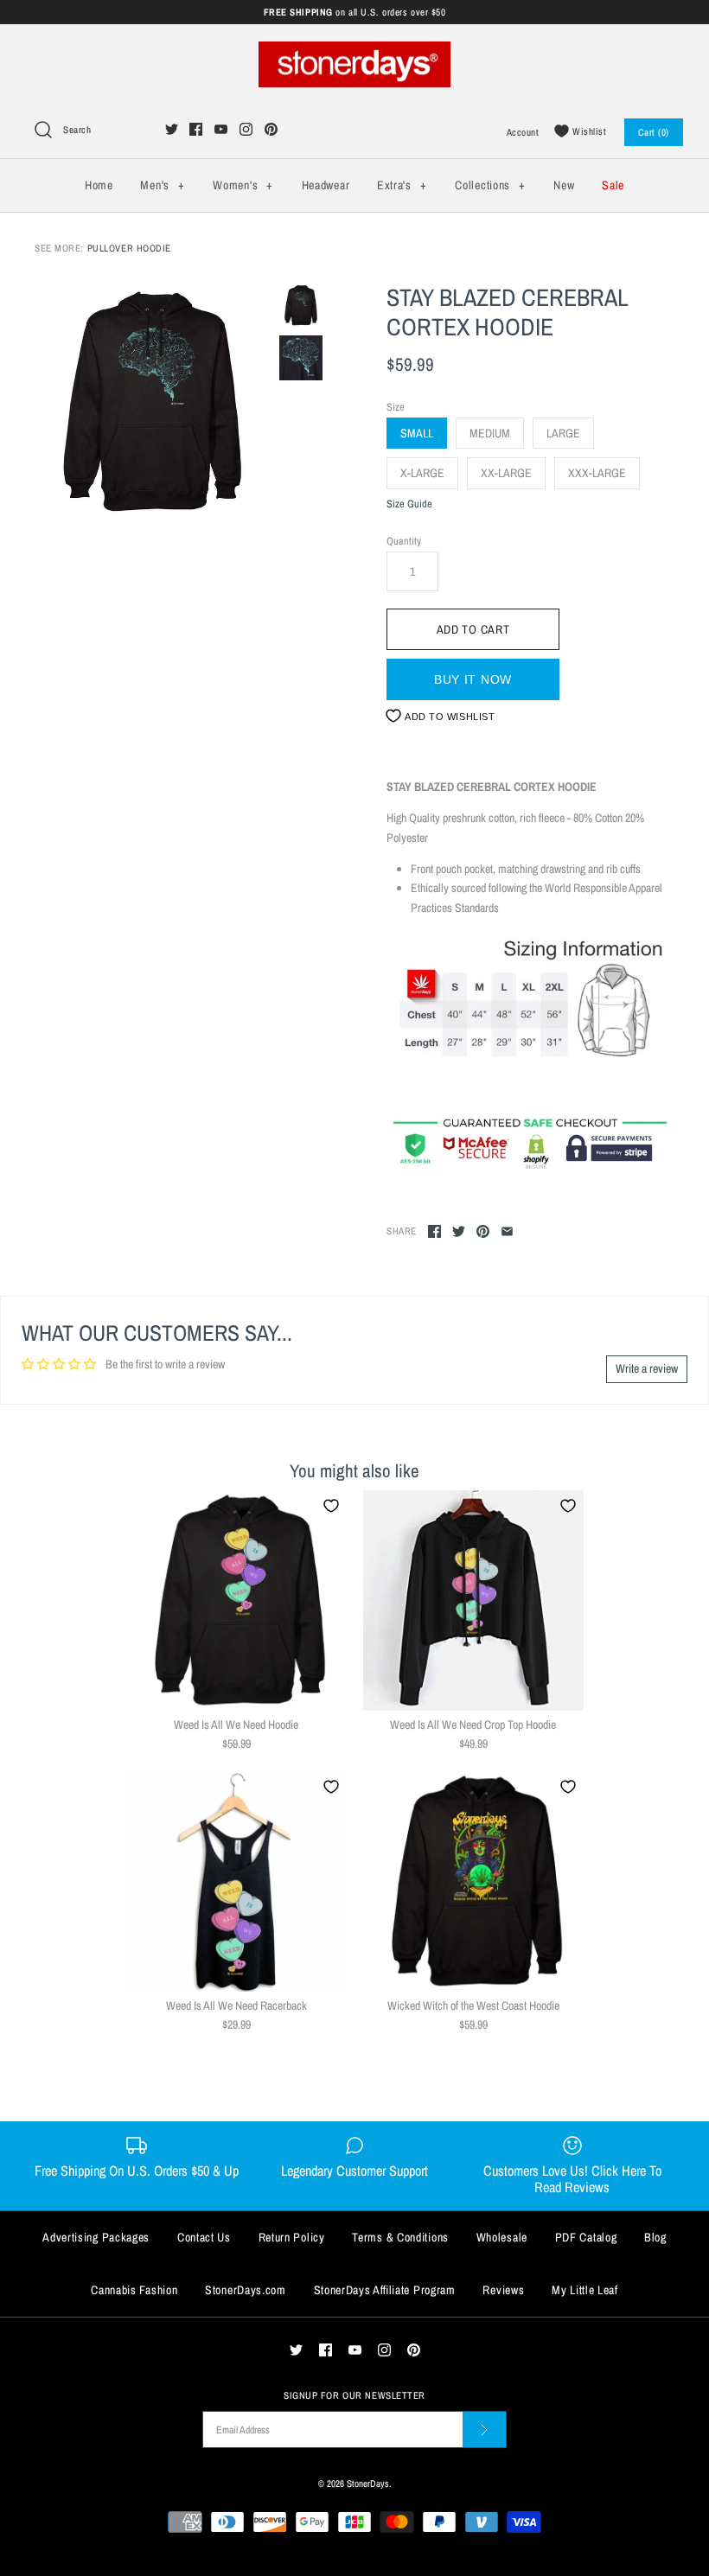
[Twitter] (172, 129)
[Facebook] (196, 129)
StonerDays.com (246, 2290)
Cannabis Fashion (134, 2290)
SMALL (417, 433)
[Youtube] (221, 129)
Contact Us (204, 2237)
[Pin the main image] (483, 1231)
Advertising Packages (96, 2237)
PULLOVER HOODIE (129, 248)
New (564, 185)
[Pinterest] (271, 129)
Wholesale (502, 2237)
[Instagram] (246, 129)
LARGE (563, 433)
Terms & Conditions (400, 2237)
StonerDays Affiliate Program (385, 2290)
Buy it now (473, 679)
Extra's (402, 185)
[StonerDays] (354, 51)
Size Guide (409, 504)
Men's (162, 185)
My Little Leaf (585, 2290)
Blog (655, 2237)
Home (99, 185)
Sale (613, 185)
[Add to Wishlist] (331, 1506)
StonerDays (368, 2483)
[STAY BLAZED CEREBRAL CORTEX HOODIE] (153, 402)
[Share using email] (507, 1231)
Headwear (326, 185)
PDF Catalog (586, 2237)
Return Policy (292, 2237)
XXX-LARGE (597, 473)
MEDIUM (490, 433)
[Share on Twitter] (459, 1231)
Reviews (503, 2290)
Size (396, 407)
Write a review (647, 1368)
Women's (243, 185)
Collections (490, 185)
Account (523, 132)
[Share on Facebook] (434, 1231)
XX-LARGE (506, 473)
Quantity (404, 541)
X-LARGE (422, 473)
